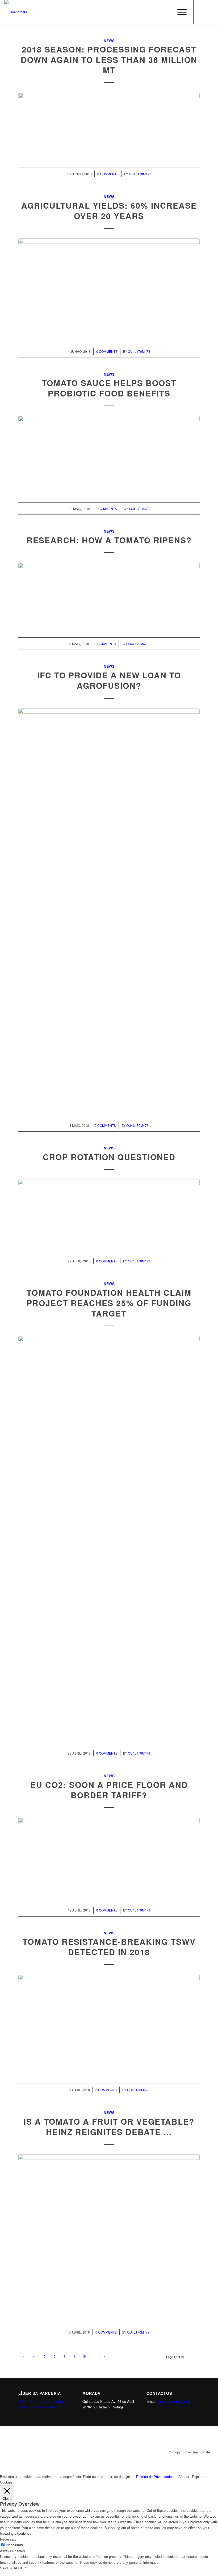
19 (84, 2356)
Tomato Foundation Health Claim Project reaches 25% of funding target (109, 1303)
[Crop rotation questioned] (109, 1212)
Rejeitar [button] (198, 2476)
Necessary (15, 2545)
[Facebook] (202, 12)
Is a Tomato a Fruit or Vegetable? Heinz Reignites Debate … (109, 2127)
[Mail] (210, 12)
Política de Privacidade (154, 2476)
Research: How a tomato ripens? (109, 540)
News (109, 41)
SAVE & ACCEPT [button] (14, 2568)
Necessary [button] (8, 2539)
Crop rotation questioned (109, 1157)
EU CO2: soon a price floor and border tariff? (109, 1790)
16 (54, 2356)
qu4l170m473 (140, 174)
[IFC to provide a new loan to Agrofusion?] (109, 908)
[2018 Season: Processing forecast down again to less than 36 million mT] (109, 124)
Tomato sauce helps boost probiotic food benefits (109, 388)
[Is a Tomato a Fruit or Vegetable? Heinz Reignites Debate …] (109, 2235)
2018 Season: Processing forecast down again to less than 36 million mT (109, 60)
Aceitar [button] (184, 2476)
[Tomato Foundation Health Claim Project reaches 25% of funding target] (109, 1536)
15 (44, 2356)
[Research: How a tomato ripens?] (109, 594)
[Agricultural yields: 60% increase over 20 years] (109, 286)
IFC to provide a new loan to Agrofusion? (109, 680)
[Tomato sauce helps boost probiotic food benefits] (109, 453)
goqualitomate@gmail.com (178, 2401)
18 (74, 2356)
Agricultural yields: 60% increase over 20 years (109, 210)
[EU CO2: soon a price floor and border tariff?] (109, 1855)
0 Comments (108, 174)
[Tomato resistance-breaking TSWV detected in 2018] (109, 2024)
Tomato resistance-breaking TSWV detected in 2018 (109, 1947)
